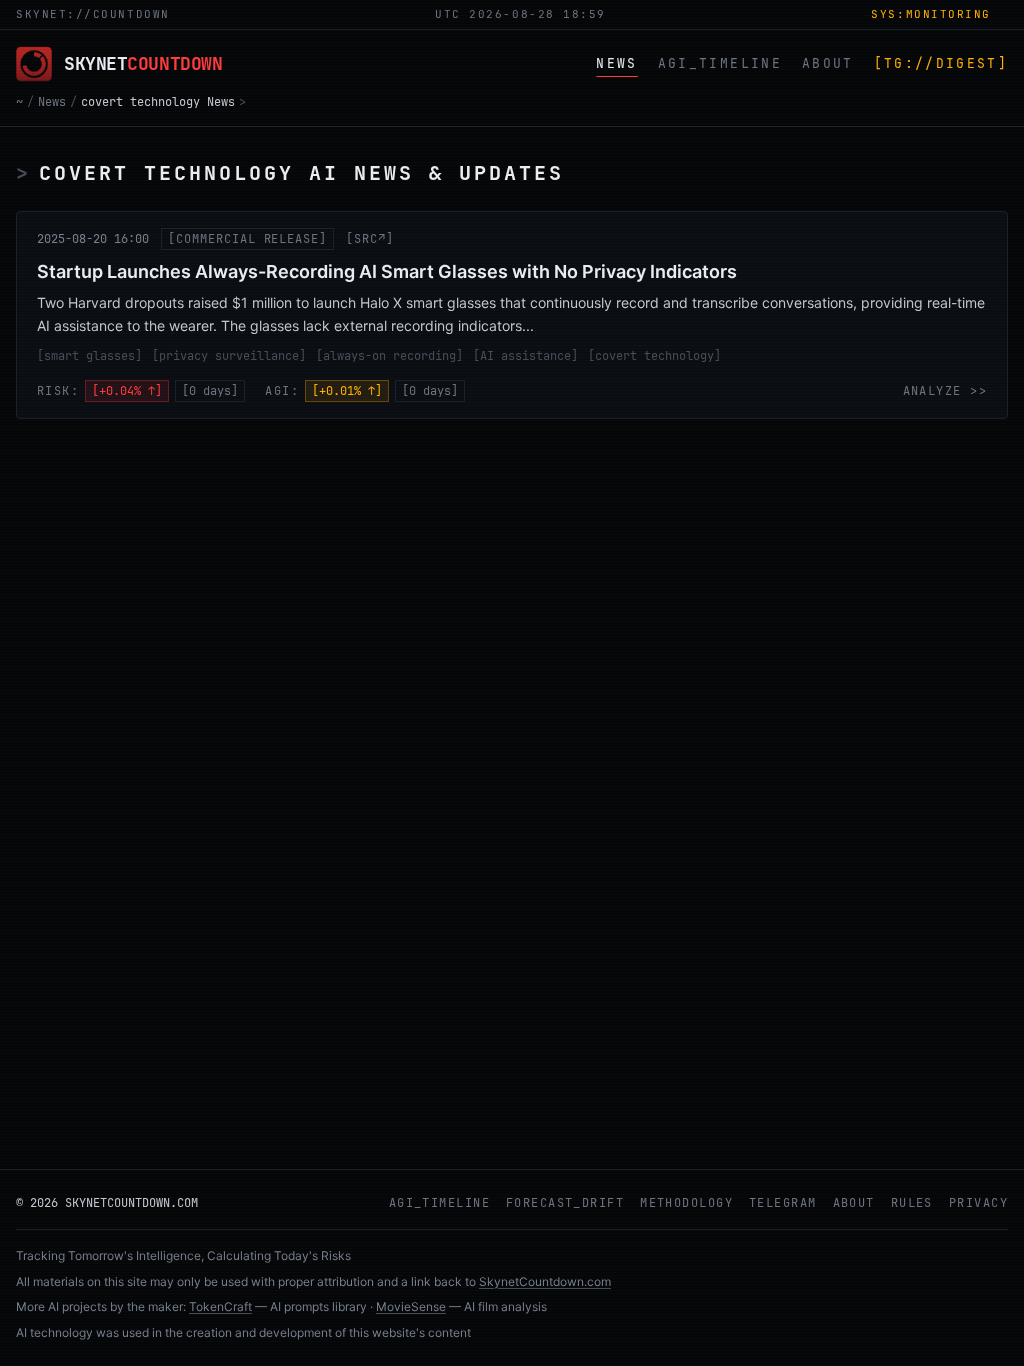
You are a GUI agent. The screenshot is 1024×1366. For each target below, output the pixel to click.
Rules (912, 1203)
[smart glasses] (89, 356)
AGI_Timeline (439, 1203)
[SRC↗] (370, 239)
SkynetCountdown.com (545, 1281)
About (854, 1203)
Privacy (978, 1203)
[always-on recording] (389, 356)
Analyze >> (945, 391)
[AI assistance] (525, 356)
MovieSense (411, 1306)
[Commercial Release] (247, 239)
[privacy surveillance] (229, 356)
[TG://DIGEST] (941, 63)
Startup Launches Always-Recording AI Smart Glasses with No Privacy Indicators (387, 271)
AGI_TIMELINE (720, 63)
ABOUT (828, 63)
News (52, 102)
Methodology (686, 1203)
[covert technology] (654, 356)
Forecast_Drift (565, 1203)
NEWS (616, 63)
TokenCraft (220, 1306)
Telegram (783, 1203)
